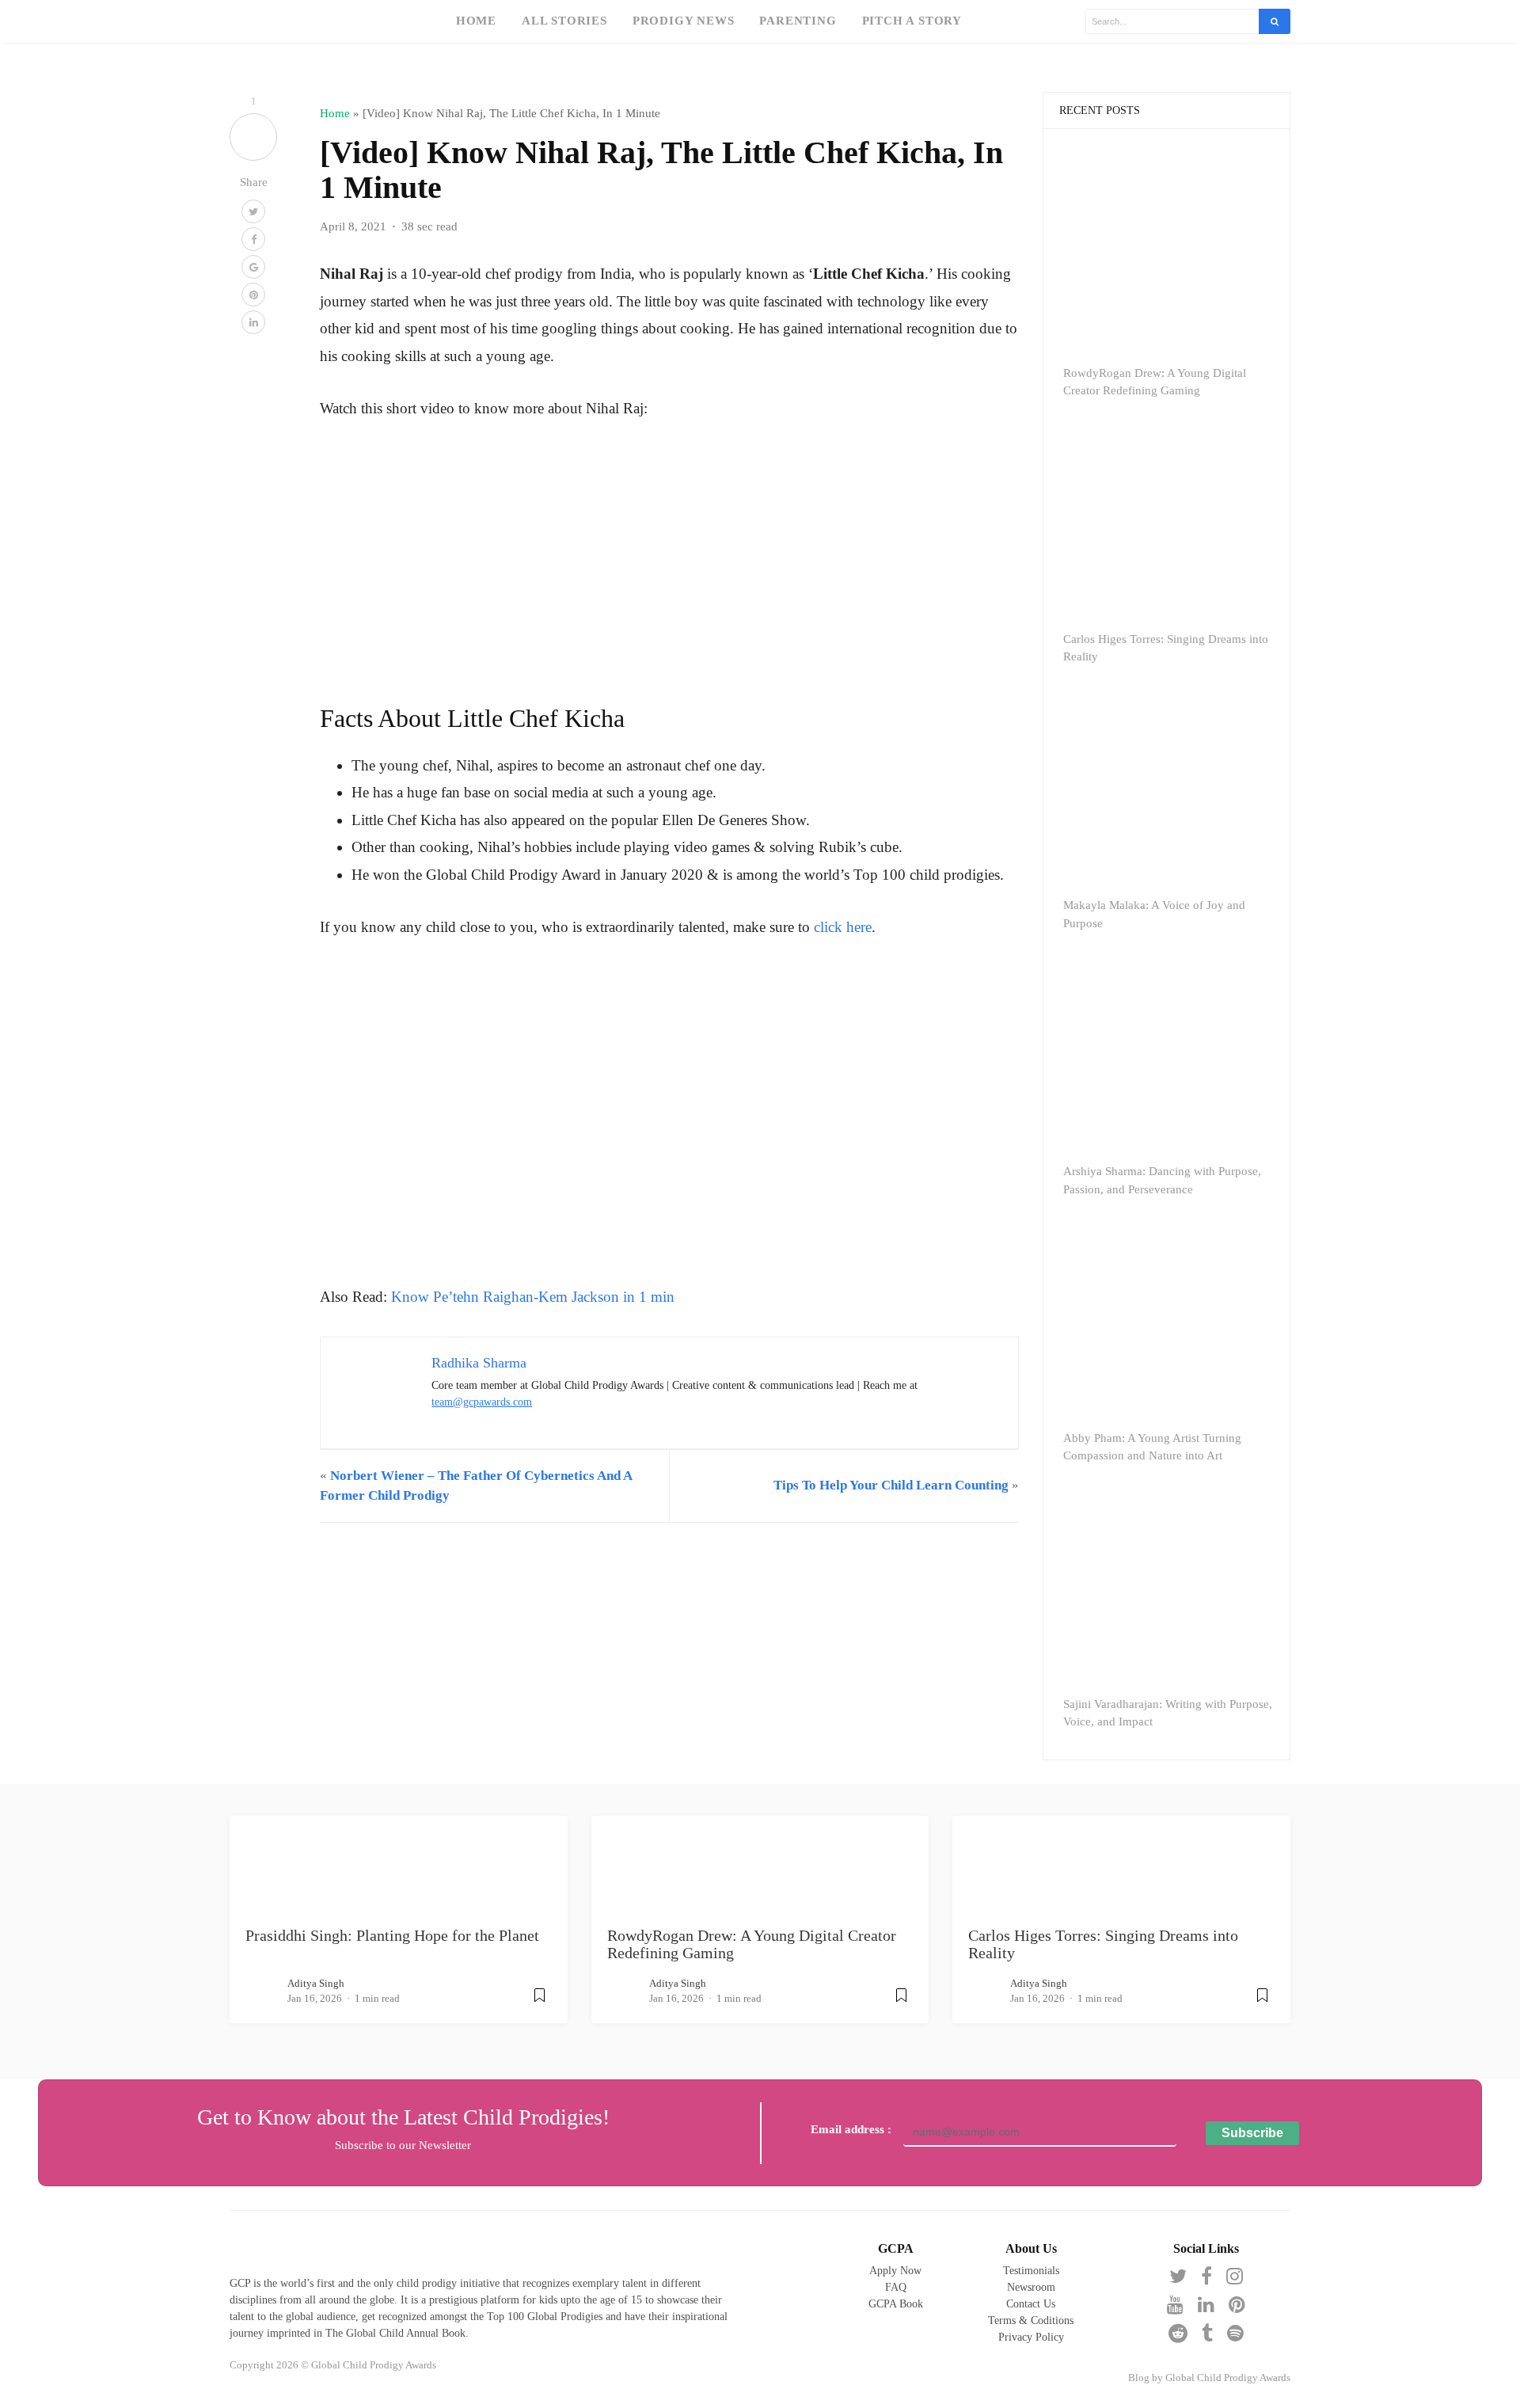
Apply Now (895, 2271)
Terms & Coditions (1031, 2321)
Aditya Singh (316, 1983)
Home (476, 20)
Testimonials (1031, 2271)
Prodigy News (684, 20)
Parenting (798, 20)
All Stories (564, 20)
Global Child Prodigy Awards (1228, 2378)
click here (843, 927)
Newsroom (1031, 2287)
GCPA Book (896, 2304)
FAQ (896, 2287)
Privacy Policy (1031, 2337)
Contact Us (1031, 2304)
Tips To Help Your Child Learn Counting (891, 1485)
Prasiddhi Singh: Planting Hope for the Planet (392, 1935)
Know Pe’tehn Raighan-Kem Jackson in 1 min (533, 1297)
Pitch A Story (912, 20)
